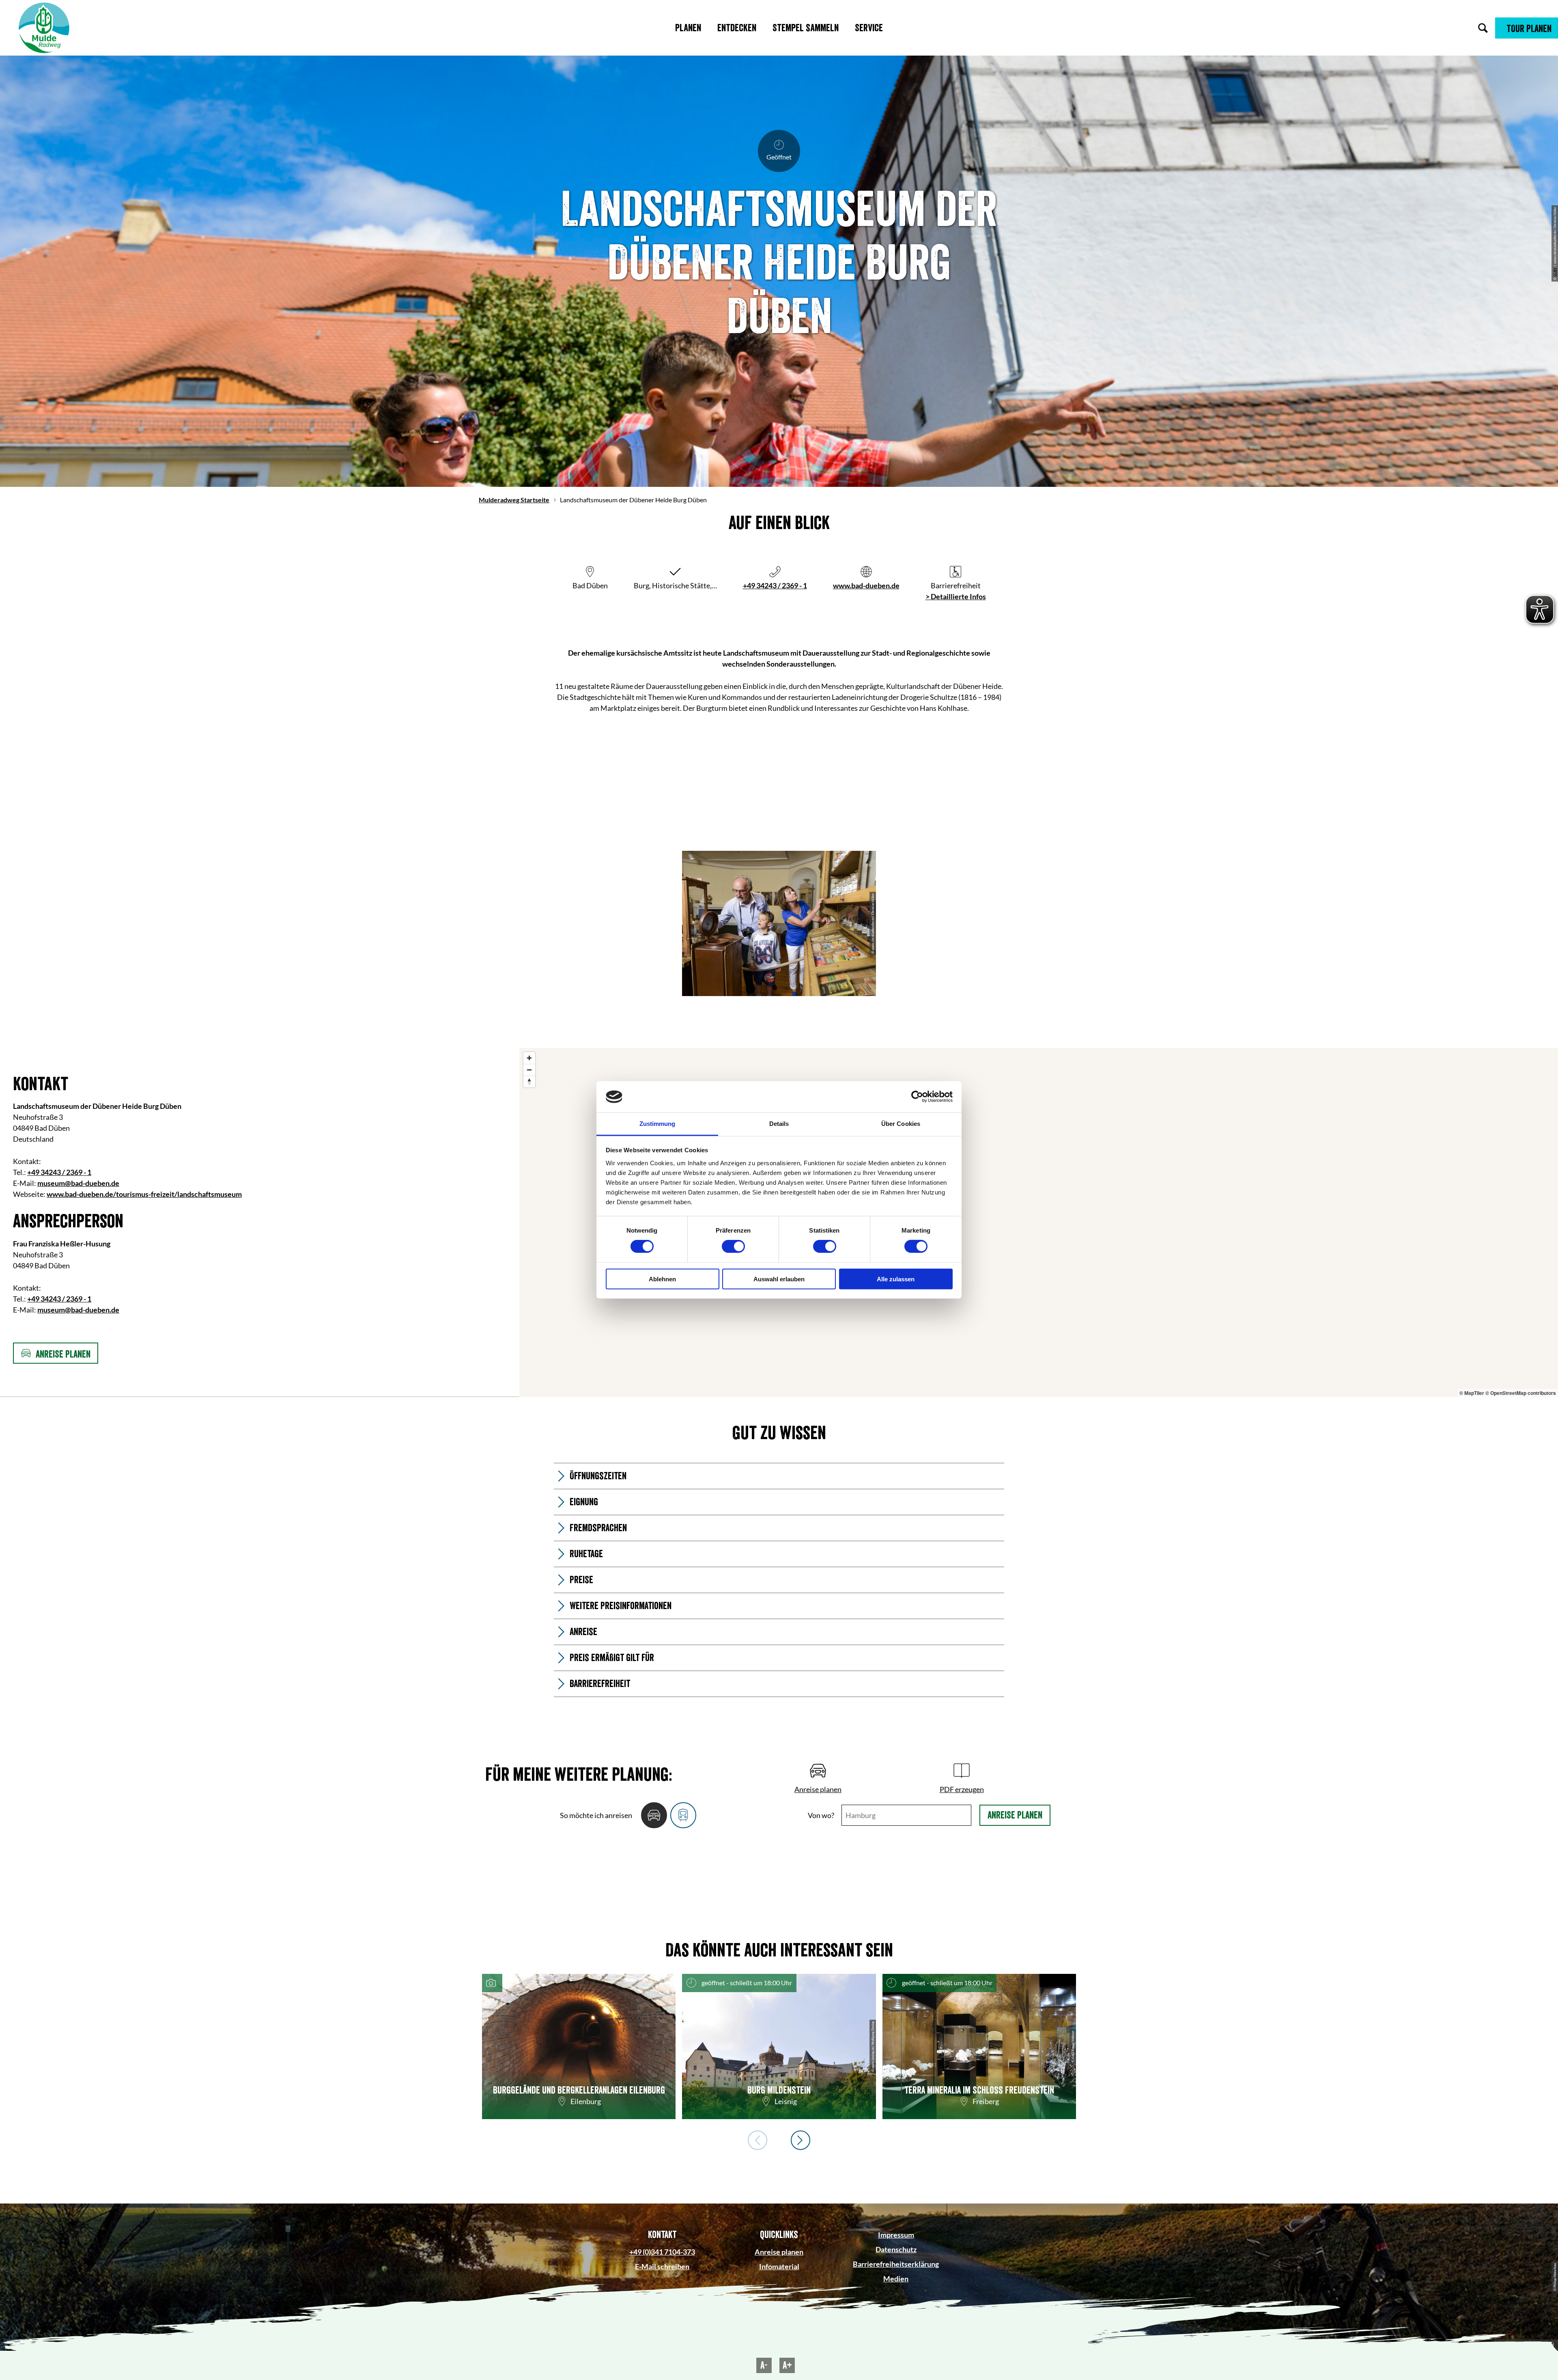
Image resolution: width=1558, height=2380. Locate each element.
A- (764, 2365)
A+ (787, 2365)
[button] (1527, 28)
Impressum (896, 2235)
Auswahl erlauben (779, 1279)
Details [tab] (779, 1124)
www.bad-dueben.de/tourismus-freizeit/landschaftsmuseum (144, 1194)
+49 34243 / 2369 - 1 (775, 585)
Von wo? (821, 1815)
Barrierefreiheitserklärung (896, 2264)
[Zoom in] (529, 1058)
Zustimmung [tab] (657, 1124)
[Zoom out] (529, 1070)
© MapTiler (1472, 1393)
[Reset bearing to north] (529, 1081)
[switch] (733, 1246)
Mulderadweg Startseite (514, 500)
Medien (896, 2279)
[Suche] (1483, 28)
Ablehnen (662, 1279)
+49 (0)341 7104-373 (662, 2252)
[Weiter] (801, 2140)
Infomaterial (779, 2266)
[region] (1039, 1222)
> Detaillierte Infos (956, 596)
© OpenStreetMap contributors (1521, 1393)
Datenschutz (896, 2249)
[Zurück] (757, 2140)
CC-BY (1555, 272)
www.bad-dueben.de (866, 585)
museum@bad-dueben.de (78, 1183)
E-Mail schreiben (662, 2266)
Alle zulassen (896, 1279)
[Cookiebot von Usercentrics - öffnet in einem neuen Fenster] (917, 1097)
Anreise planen (1015, 1815)
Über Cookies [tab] (901, 1124)
